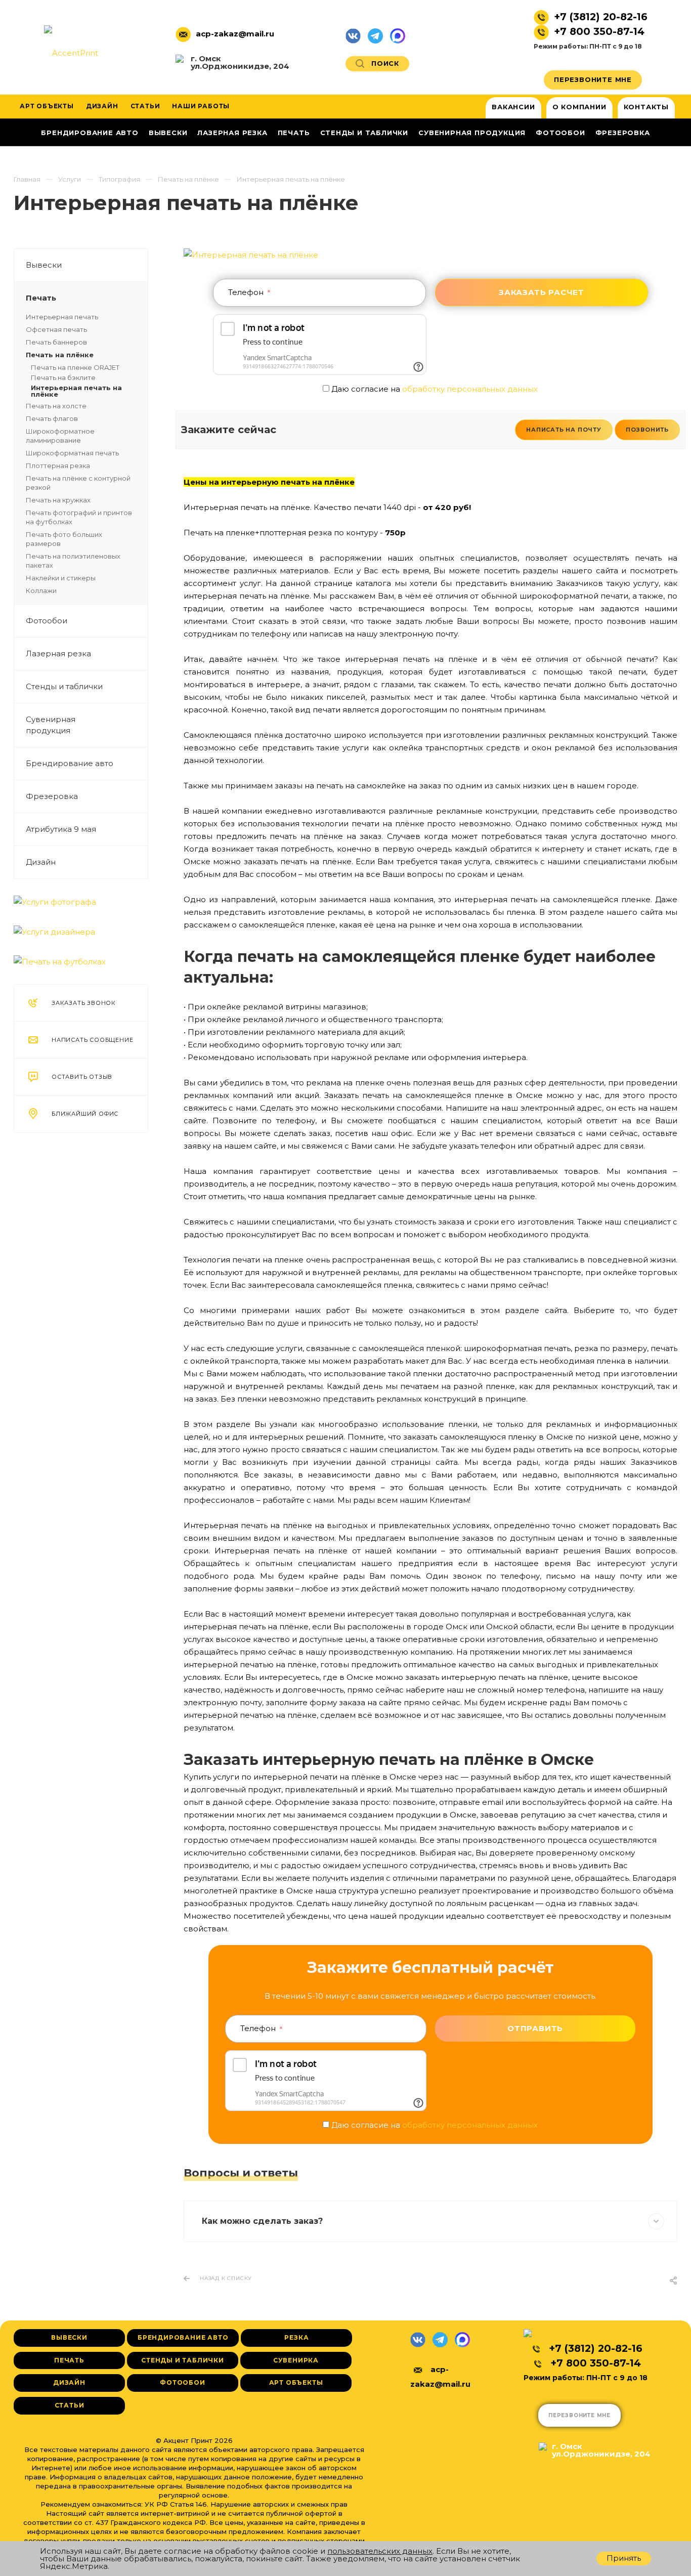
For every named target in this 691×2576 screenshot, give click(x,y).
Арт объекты (296, 2382)
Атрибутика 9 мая (61, 829)
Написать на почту (564, 430)
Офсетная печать (56, 329)
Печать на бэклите (63, 377)
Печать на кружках (58, 500)
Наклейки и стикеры (61, 578)
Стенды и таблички (64, 686)
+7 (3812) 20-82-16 (601, 17)
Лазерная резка (58, 653)
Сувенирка (296, 2360)
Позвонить (647, 430)
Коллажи (41, 590)
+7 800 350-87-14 (599, 31)
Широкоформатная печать (72, 453)
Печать (41, 298)
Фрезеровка (52, 796)
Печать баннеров (56, 342)
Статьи (70, 2405)
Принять (624, 2558)
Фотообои (47, 621)
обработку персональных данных (470, 389)
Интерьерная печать (62, 317)
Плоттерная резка (58, 466)
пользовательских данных (380, 2551)
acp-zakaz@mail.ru (235, 34)
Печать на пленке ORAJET (75, 367)
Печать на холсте (56, 406)
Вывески (44, 265)
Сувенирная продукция (51, 725)
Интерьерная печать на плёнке (76, 391)
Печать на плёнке (60, 355)
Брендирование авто (70, 763)
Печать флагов (52, 418)
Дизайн (41, 862)
